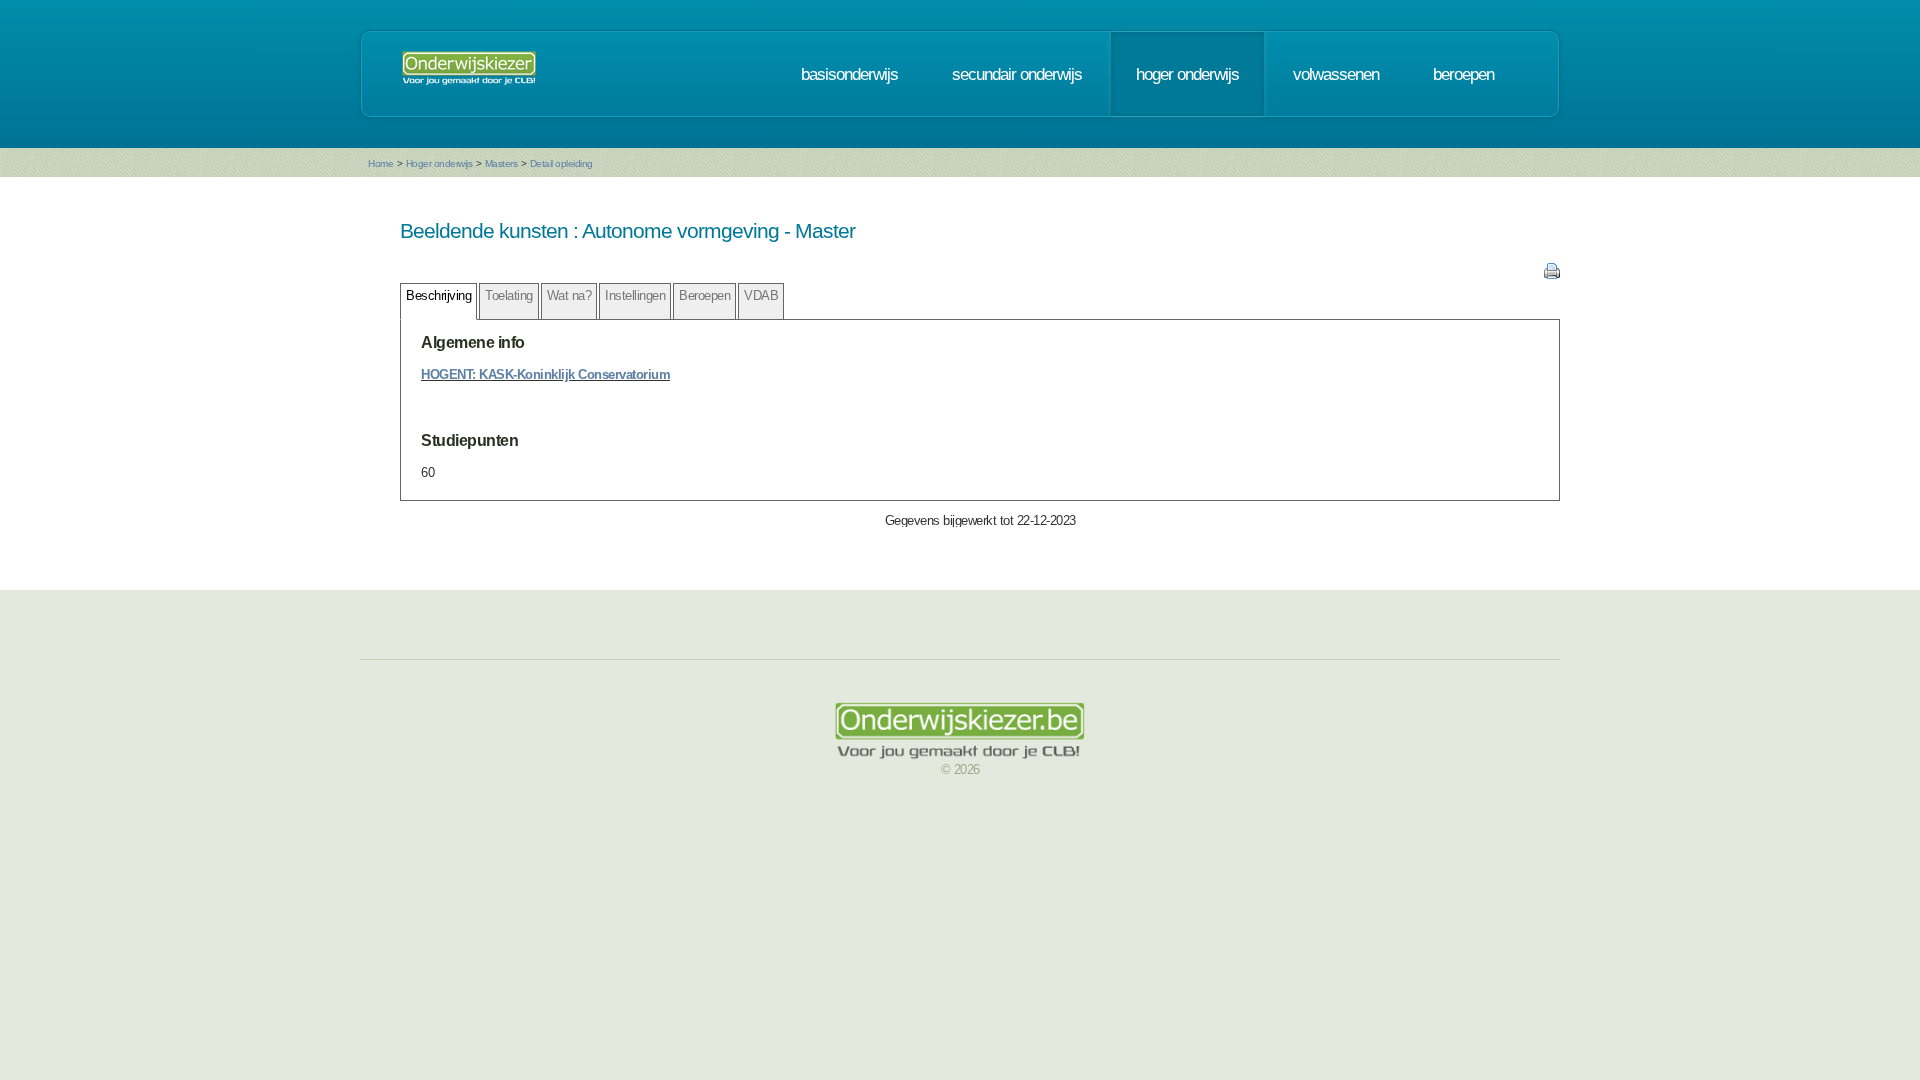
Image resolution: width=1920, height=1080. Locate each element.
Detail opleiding (561, 163)
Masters (501, 163)
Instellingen (635, 295)
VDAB (761, 295)
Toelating (509, 295)
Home (380, 163)
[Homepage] (469, 74)
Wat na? (569, 295)
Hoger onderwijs (439, 163)
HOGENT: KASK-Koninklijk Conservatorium (545, 374)
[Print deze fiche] (1552, 274)
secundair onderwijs (1017, 74)
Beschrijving (438, 295)
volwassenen (1336, 74)
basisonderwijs (849, 74)
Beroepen (704, 295)
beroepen (1463, 74)
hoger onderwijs (1187, 74)
